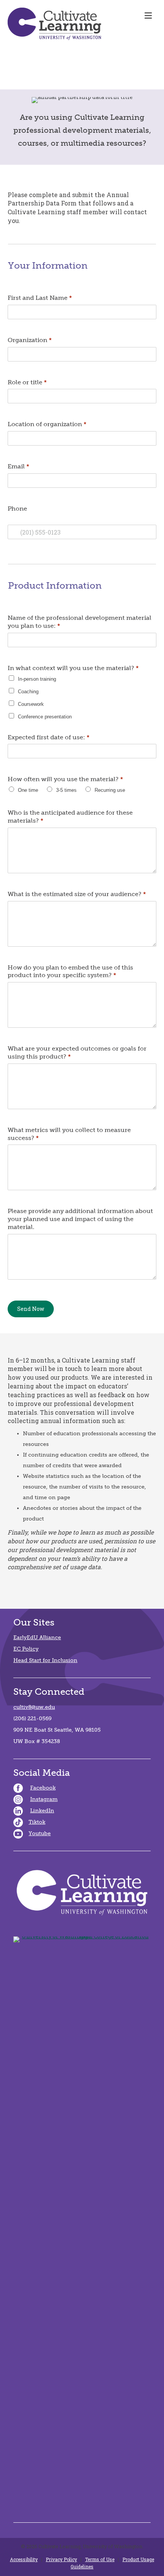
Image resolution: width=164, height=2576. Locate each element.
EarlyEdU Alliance (37, 1637)
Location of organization (47, 424)
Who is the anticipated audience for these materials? (70, 817)
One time (28, 790)
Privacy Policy (61, 2559)
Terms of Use (100, 2559)
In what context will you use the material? (73, 668)
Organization (30, 340)
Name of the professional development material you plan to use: (80, 622)
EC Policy (26, 1649)
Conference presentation (45, 717)
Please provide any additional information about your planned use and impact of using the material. (80, 1219)
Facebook (43, 1788)
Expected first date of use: (49, 737)
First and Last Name (40, 298)
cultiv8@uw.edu (34, 1707)
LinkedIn (42, 1811)
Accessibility (24, 2559)
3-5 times (66, 790)
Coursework (31, 704)
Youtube (40, 1833)
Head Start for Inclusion (45, 1660)
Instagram (44, 1799)
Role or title (27, 382)
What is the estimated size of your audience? (77, 894)
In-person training (37, 679)
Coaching (28, 692)
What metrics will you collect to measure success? (69, 1134)
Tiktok (37, 1822)
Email (18, 466)
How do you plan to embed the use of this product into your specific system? (70, 971)
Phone (17, 509)
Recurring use (110, 790)
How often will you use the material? (65, 779)
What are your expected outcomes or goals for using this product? (77, 1052)
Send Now (31, 1309)
